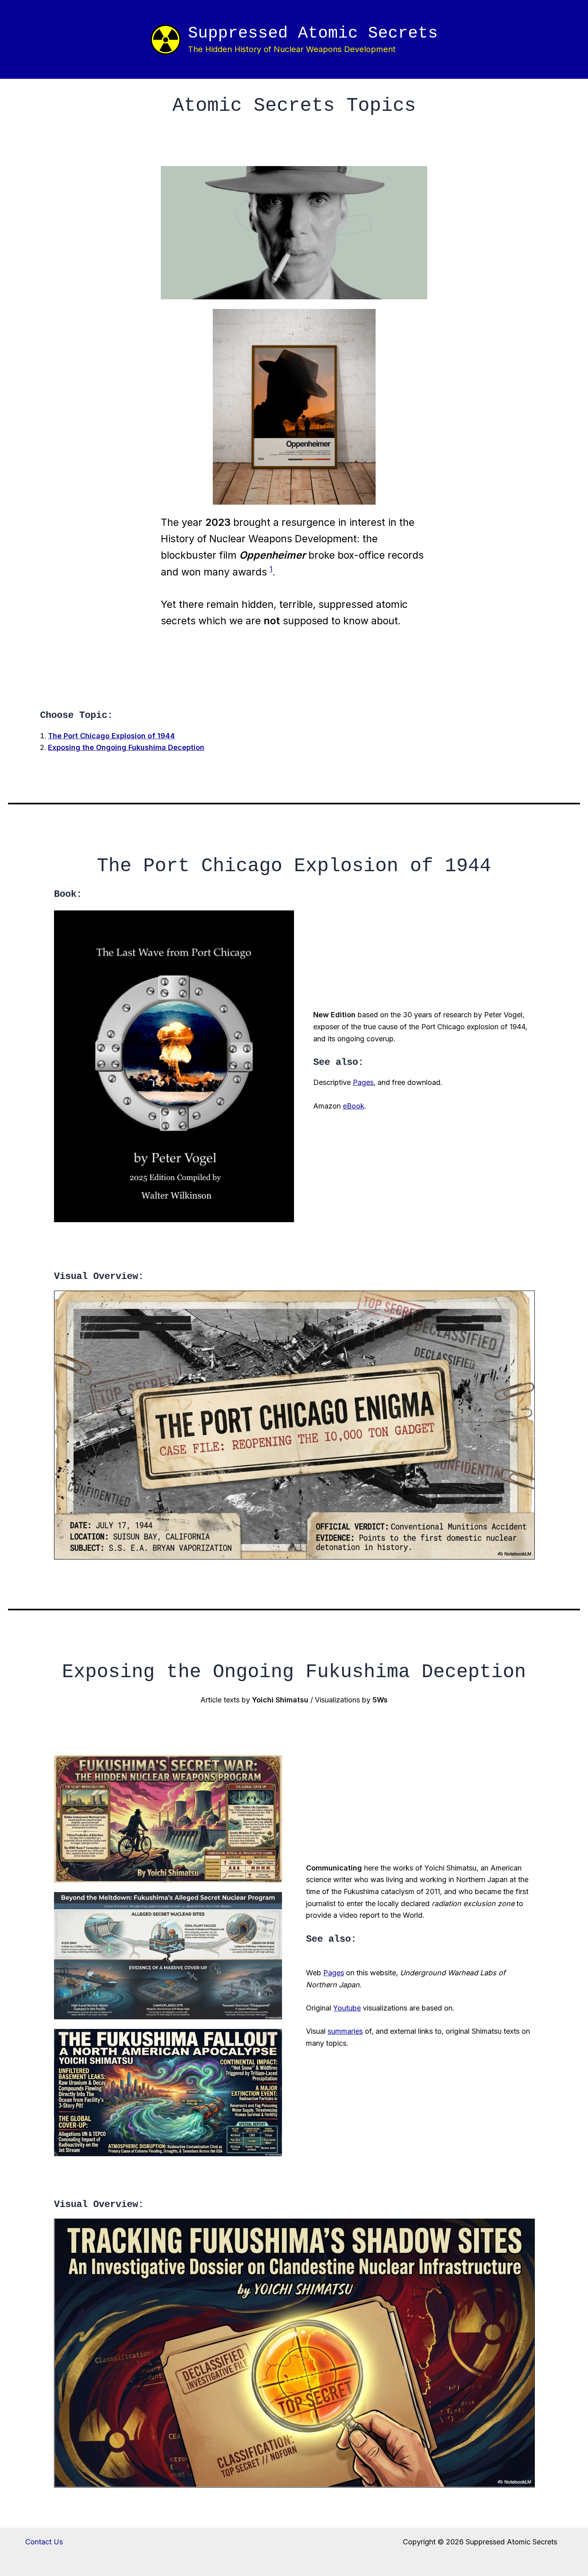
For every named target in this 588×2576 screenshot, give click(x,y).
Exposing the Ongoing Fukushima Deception (126, 747)
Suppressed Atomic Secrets (313, 33)
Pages (363, 1082)
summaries (345, 2031)
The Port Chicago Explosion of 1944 (111, 736)
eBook (354, 1106)
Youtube (347, 2008)
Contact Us (44, 2542)
